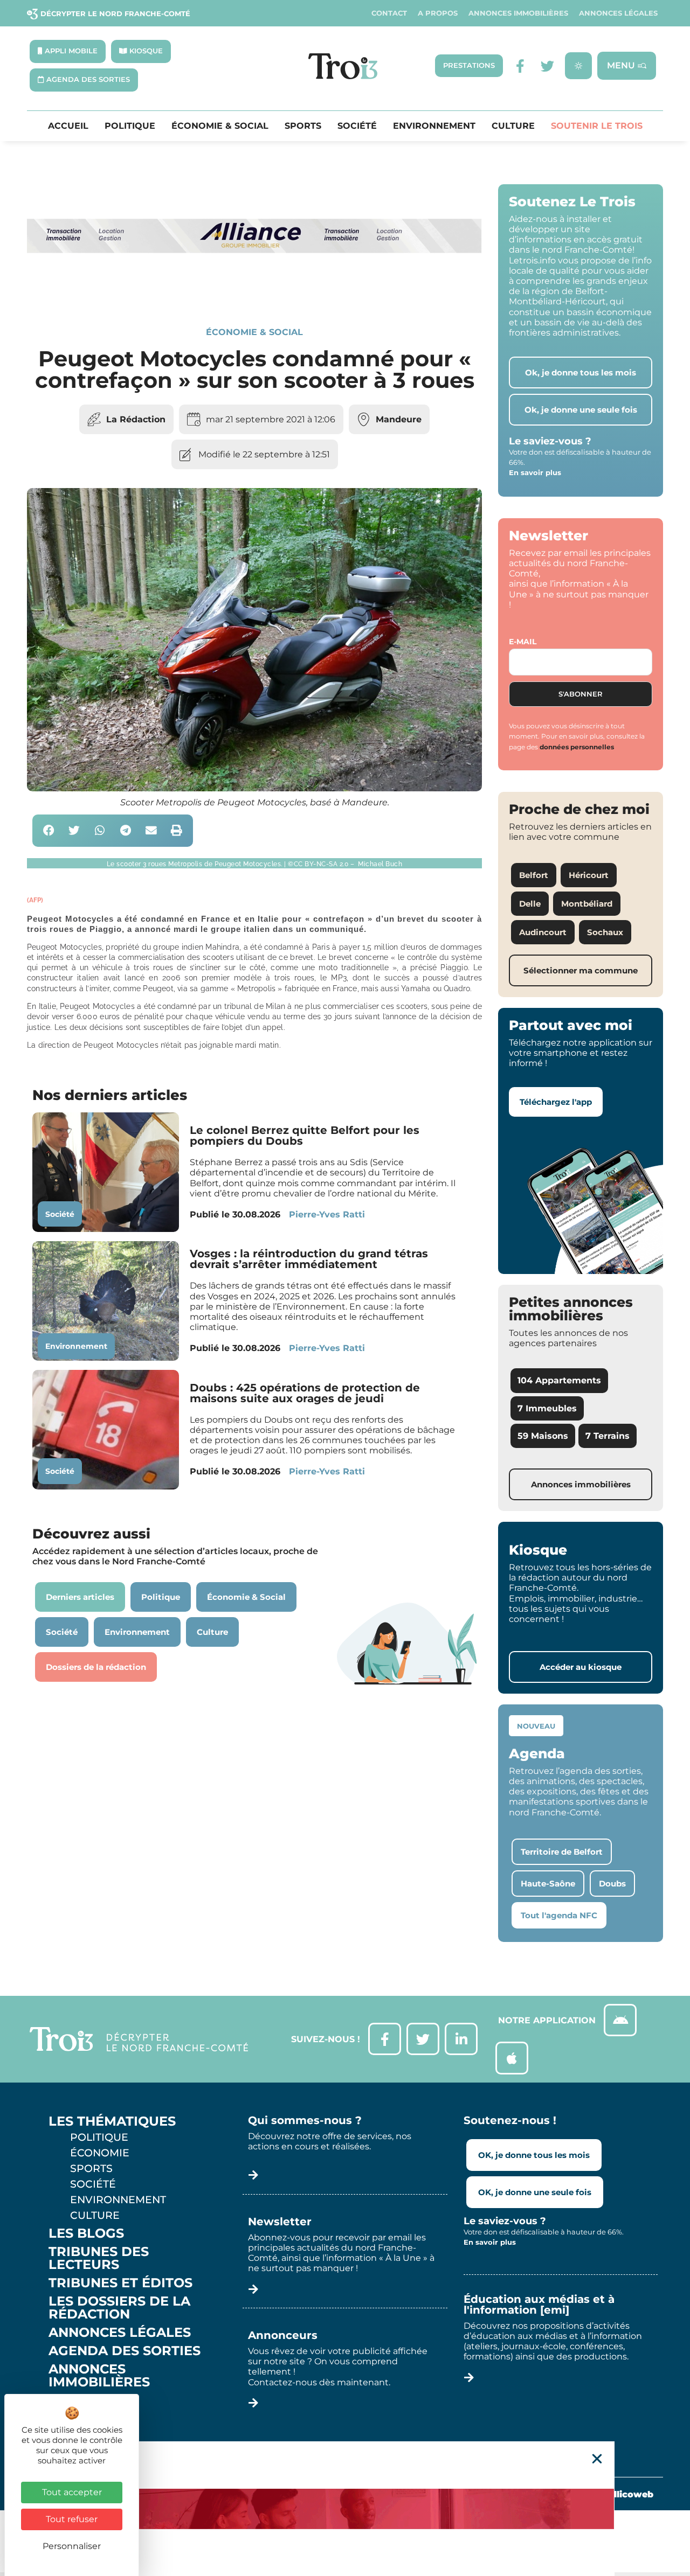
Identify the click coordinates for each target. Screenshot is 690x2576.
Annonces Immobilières (518, 13)
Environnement (434, 126)
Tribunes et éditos (120, 2283)
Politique (130, 126)
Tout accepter (72, 2492)
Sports (303, 126)
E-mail (523, 642)
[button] (49, 831)
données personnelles (577, 747)
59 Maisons (543, 1436)
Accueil (68, 126)
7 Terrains (608, 1436)
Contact (389, 13)
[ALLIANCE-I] (254, 290)
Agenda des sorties (125, 2351)
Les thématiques (112, 2121)
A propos (438, 13)
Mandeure (399, 419)
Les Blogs (86, 2233)
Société (357, 126)
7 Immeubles (547, 1408)
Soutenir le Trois (597, 126)
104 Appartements (559, 1380)
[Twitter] (547, 66)
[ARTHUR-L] (345, 2509)
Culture (513, 126)
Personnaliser (72, 2546)
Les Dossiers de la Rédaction (119, 2308)
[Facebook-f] (520, 66)
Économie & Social (220, 126)
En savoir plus (535, 472)
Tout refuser (72, 2519)
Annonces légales (618, 13)
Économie (100, 2153)
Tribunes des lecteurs (99, 2258)
